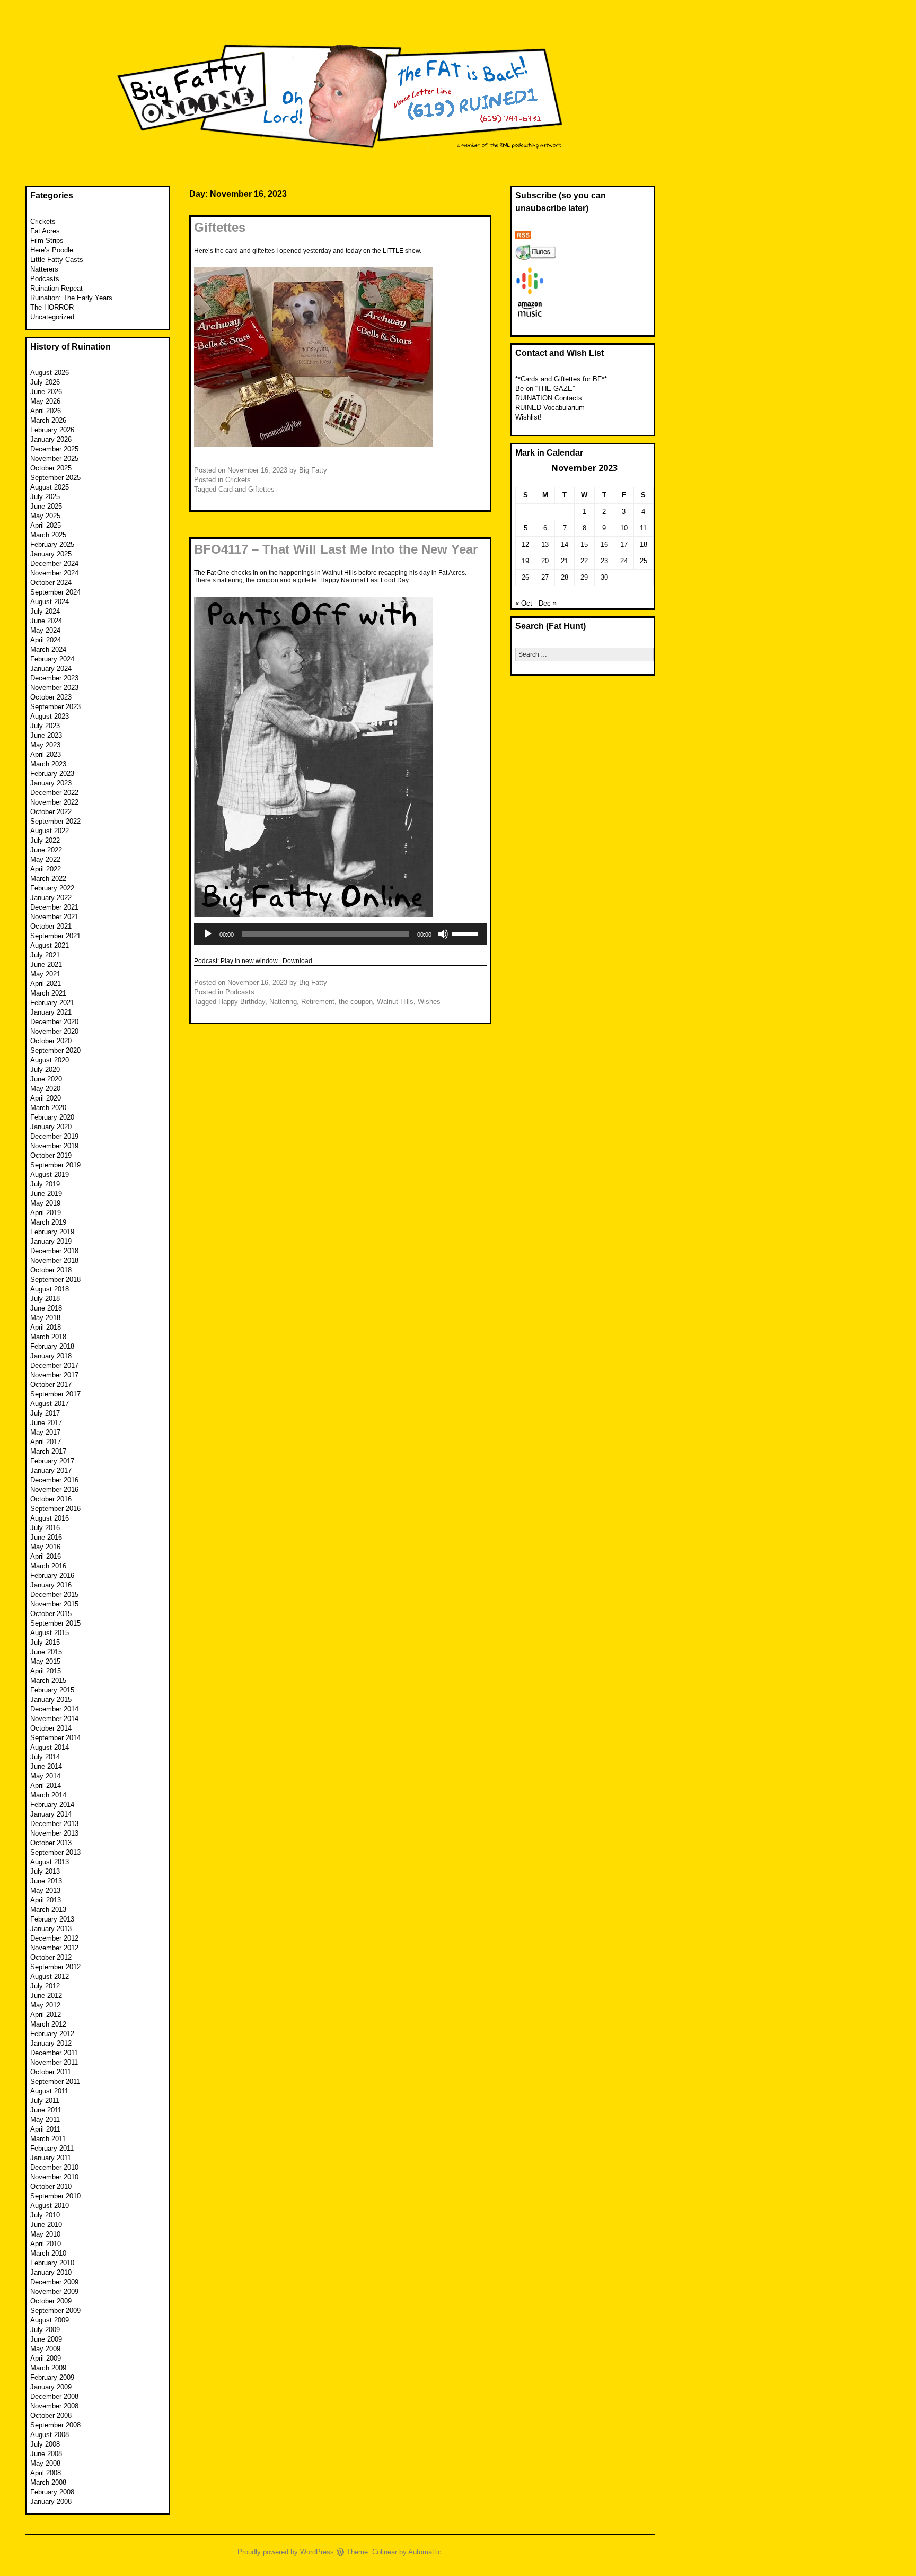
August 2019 (50, 1175)
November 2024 (54, 573)
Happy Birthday (242, 1002)
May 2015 (45, 1661)
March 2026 (48, 420)
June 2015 (46, 1652)
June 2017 (46, 1423)
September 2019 (55, 1165)
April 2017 (46, 1442)
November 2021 (54, 917)
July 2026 (45, 382)
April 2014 (46, 1785)
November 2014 (54, 1719)
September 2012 (55, 1967)
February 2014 (52, 1805)
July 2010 (45, 2215)
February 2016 (52, 1575)
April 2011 (45, 2129)
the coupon (356, 1002)
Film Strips (47, 241)
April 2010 (46, 2244)
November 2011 (54, 2062)
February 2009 (52, 2377)
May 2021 (45, 974)
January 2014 (51, 1814)
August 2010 (50, 2206)
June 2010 (46, 2225)
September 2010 (55, 2196)
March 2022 (48, 879)
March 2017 (48, 1451)
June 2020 (46, 1079)
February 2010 (52, 2263)
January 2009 (51, 2387)
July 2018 (45, 1299)
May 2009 (45, 2349)
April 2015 (46, 1671)
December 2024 (54, 564)
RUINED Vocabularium (550, 408)
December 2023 (54, 678)
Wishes (429, 1002)
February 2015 (52, 1690)
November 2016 (54, 1490)
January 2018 (51, 1356)
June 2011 (46, 2110)
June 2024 (46, 621)
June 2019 (46, 1194)
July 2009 (45, 2330)
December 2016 (54, 1480)
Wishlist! (529, 417)
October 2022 (51, 812)
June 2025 (46, 506)
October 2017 (51, 1385)
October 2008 (51, 2416)
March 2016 (48, 1566)
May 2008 (45, 2463)
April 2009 (46, 2358)
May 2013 (45, 1890)
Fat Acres (45, 231)
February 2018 (52, 1346)
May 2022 (45, 859)
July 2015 (45, 1642)
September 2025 (55, 478)
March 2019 (48, 1222)
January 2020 (51, 1127)
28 (565, 577)
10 (624, 528)
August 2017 (50, 1404)
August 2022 (50, 831)
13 (545, 544)
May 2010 (45, 2234)
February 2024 (52, 659)
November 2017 (54, 1375)
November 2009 (54, 2291)
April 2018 (46, 1327)
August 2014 (50, 1747)
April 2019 (46, 1213)
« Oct (524, 603)
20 (545, 561)
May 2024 (45, 630)
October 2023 (51, 697)
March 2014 (48, 1795)
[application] (340, 934)
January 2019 (51, 1241)
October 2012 (51, 1957)
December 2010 (54, 2167)
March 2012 (48, 2024)
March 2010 (48, 2253)
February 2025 (52, 544)
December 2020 (54, 1022)
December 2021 (54, 907)
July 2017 (45, 1413)
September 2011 (55, 2081)
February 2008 (52, 2492)
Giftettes (220, 227)
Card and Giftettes (246, 489)
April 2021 (46, 984)
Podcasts (240, 992)
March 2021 (48, 993)
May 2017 (45, 1432)
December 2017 (54, 1365)
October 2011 (51, 2072)
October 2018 (51, 1270)
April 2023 (46, 754)
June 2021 (46, 964)
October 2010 (51, 2186)
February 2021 (52, 1003)
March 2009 (48, 2368)
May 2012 (45, 2005)
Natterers (44, 269)
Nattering (283, 1002)
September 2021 (55, 936)
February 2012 (52, 2034)
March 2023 (48, 764)
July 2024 (45, 611)
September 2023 (55, 707)
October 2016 (51, 1499)
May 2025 (45, 516)
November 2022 (54, 802)
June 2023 (46, 735)
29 (584, 577)
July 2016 (45, 1528)
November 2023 (54, 688)
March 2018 (48, 1337)
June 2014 (46, 1766)
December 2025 (54, 449)
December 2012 (54, 1938)
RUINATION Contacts (549, 398)
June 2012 (46, 1996)
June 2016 (46, 1537)
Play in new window (249, 961)
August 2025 (50, 487)
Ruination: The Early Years (71, 298)
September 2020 (55, 1050)
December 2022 (54, 793)
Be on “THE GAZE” (545, 388)
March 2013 (48, 1910)
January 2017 (51, 1470)
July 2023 (45, 726)
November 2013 (54, 1833)
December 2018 (54, 1251)
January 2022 (51, 898)
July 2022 (45, 840)
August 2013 (50, 1862)
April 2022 (46, 869)
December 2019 (54, 1136)
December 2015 (54, 1595)
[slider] (466, 933)
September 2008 (55, 2425)
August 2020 (50, 1060)
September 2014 (55, 1738)
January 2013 (51, 1929)
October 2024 (51, 583)
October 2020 (51, 1041)
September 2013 (55, 1852)
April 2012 (46, 2015)
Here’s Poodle (52, 250)
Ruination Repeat (56, 288)
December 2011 (54, 2053)
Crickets (238, 480)
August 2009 (50, 2320)
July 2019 (45, 1184)
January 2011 (51, 2158)
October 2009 (51, 2301)
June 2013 (46, 1881)
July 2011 (45, 2101)
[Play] (208, 934)
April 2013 (46, 1900)
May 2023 (45, 745)
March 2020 (48, 1108)
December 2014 (54, 1709)
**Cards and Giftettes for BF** (561, 379)
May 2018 (45, 1318)
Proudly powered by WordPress (286, 2552)
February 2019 (52, 1232)
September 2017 (55, 1394)
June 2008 (46, 2454)
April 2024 (46, 640)
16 (604, 544)
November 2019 (54, 1146)
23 (604, 561)
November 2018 (54, 1260)
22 (584, 561)
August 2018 (50, 1289)
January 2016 (51, 1585)
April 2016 (46, 1556)
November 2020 (54, 1031)
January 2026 (51, 439)
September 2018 (55, 1280)
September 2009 (55, 2311)
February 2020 (52, 1117)
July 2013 (45, 1871)
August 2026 (50, 373)
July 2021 (45, 955)
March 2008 (48, 2482)
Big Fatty (313, 470)
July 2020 (45, 1069)
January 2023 (51, 783)
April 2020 (46, 1098)
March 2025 (48, 535)
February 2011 (52, 2148)
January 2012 (51, 2043)
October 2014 (51, 1728)
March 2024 (48, 649)
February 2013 (52, 1919)
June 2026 (46, 392)
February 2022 (52, 888)
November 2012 (54, 1948)
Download (297, 961)
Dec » (548, 603)
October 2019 (51, 1155)
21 (565, 561)
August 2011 (49, 2091)
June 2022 (46, 850)
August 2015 (50, 1633)
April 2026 (46, 411)
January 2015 (51, 1700)
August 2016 (50, 1518)
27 (545, 577)
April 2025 (46, 525)
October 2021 (51, 926)
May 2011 (45, 2120)
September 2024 (55, 592)
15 (584, 544)
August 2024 (50, 602)
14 (565, 544)
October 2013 (51, 1843)
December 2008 (54, 2396)
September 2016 (55, 1509)
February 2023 (52, 774)
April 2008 (46, 2473)
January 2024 (51, 669)
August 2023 (50, 716)
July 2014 (45, 1757)
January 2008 (51, 2501)
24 (624, 561)
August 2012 (50, 1976)
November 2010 (54, 2177)
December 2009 (54, 2282)
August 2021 (50, 945)
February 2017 (52, 1461)
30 (604, 577)
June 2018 (46, 1308)
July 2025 (45, 497)
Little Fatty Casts (57, 260)
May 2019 (45, 1203)
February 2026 (52, 430)
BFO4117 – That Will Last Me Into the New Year (336, 549)
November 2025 (54, 459)
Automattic (425, 2552)
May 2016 (45, 1547)
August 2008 (50, 2435)
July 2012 (45, 1986)
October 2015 (51, 1614)
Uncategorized (52, 317)
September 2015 (55, 1623)
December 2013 (54, 1824)
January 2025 (51, 554)
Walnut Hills (395, 1002)
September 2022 (55, 821)
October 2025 (51, 468)
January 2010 (51, 2272)
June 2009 (46, 2339)
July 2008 (45, 2444)
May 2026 (45, 401)
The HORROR (52, 307)
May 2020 (45, 1089)
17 (624, 544)
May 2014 (45, 1776)
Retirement (318, 1002)
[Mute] (443, 934)
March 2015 (48, 1680)
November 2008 (54, 2406)
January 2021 (51, 1012)
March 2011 (48, 2139)
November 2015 (54, 1604)
